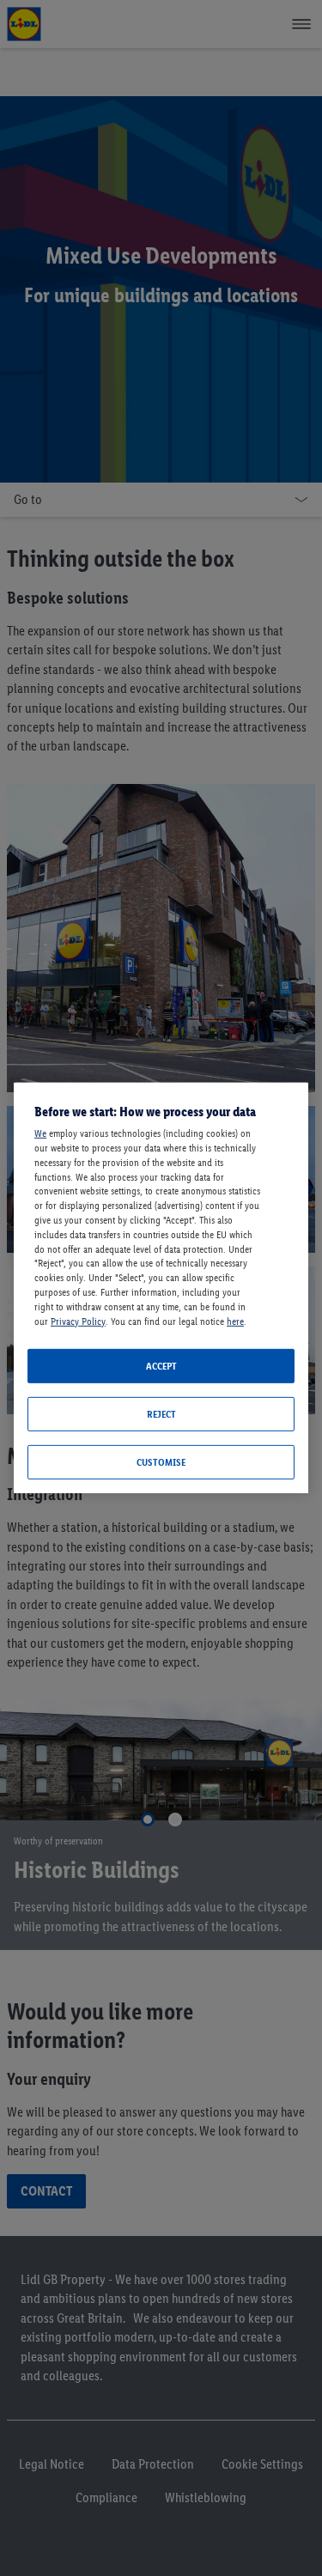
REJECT (161, 1414)
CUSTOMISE (161, 1462)
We (40, 1133)
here (235, 1321)
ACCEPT (161, 1366)
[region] (161, 1288)
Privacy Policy (78, 1321)
